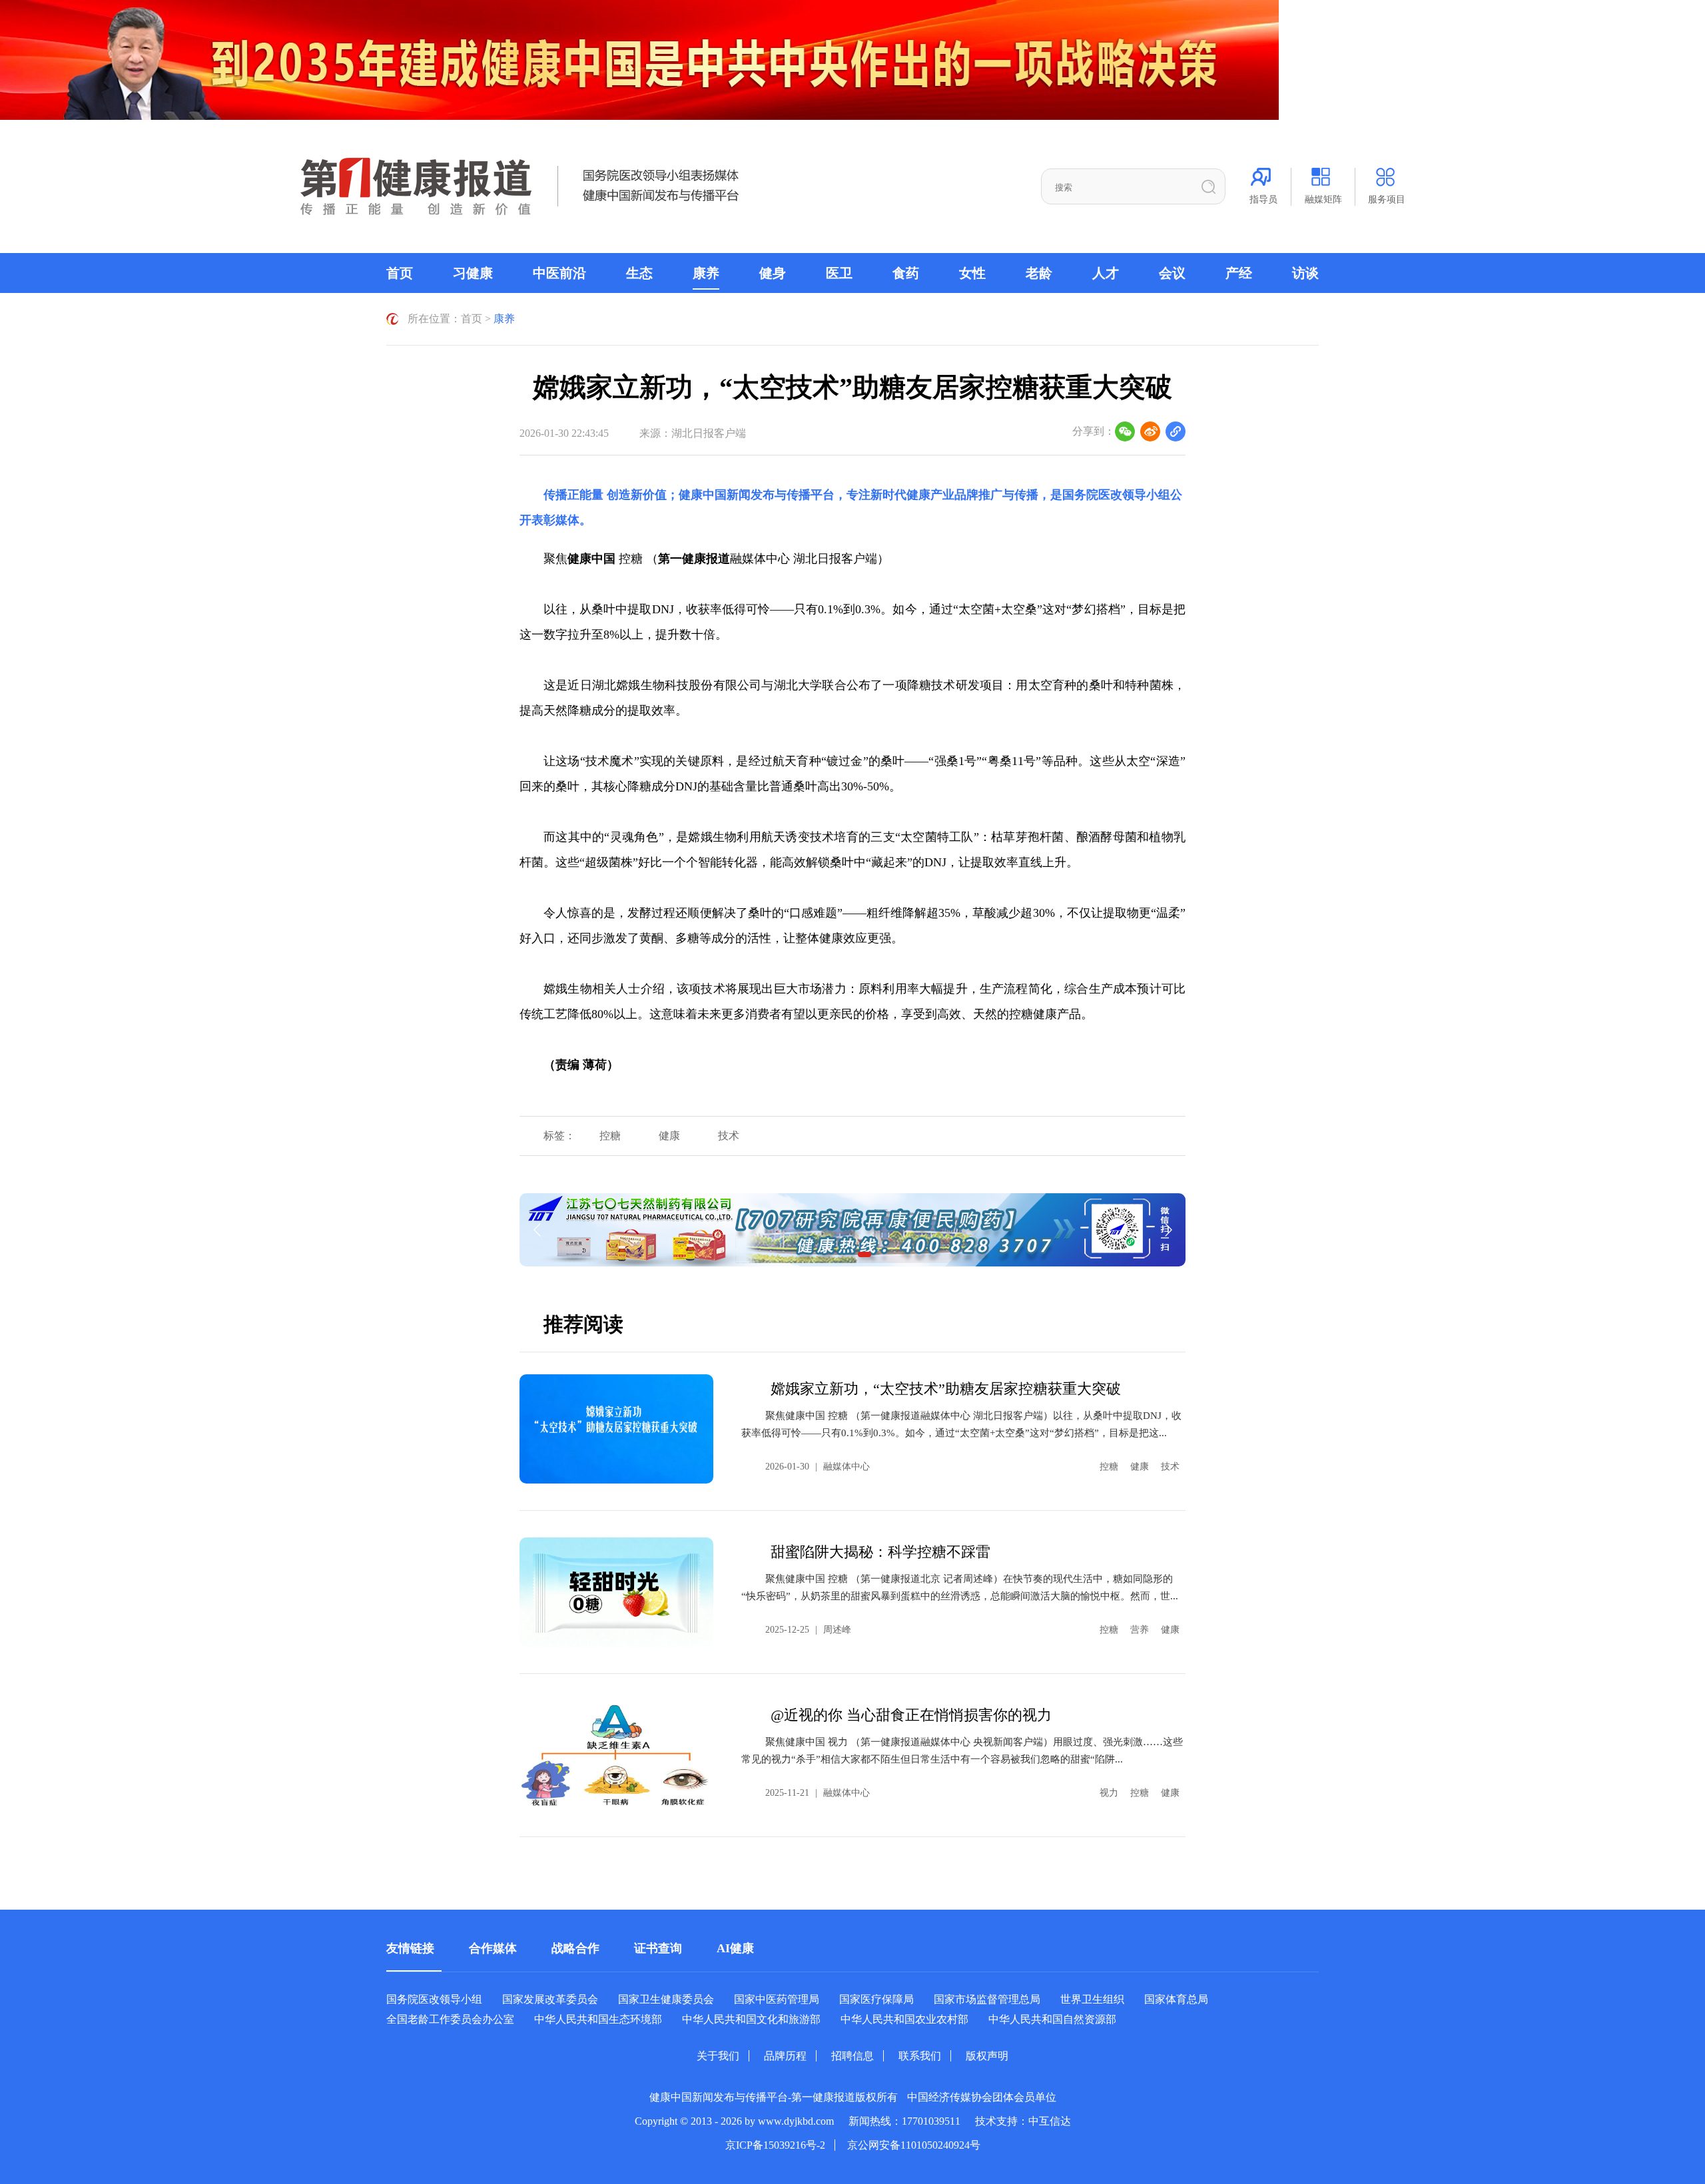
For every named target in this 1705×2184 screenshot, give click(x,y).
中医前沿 (559, 273)
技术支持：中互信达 (1023, 2121)
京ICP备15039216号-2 (775, 2145)
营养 (1140, 1630)
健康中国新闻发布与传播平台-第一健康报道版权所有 (774, 2097)
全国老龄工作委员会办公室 (450, 2019)
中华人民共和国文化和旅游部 (751, 2019)
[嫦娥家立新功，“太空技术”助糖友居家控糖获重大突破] (616, 1429)
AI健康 (735, 1948)
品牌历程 (785, 2056)
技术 (729, 1136)
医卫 (839, 273)
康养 (706, 273)
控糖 (610, 1136)
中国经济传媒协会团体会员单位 (982, 2097)
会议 (1172, 273)
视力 (1109, 1793)
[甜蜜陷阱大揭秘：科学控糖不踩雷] (616, 1592)
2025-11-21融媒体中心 (818, 1793)
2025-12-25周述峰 (808, 1630)
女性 (972, 273)
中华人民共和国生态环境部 (598, 2019)
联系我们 (920, 2056)
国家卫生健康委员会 (666, 1999)
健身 (773, 273)
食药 (906, 273)
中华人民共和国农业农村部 (904, 2019)
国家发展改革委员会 (550, 1999)
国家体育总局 (1176, 1999)
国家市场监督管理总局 (987, 1999)
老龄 (1039, 273)
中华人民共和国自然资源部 (1052, 2019)
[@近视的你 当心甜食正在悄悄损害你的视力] (616, 1755)
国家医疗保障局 (876, 1999)
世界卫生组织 (1092, 1999)
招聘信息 (852, 2056)
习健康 (473, 273)
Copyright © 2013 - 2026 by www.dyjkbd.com (734, 2121)
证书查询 (658, 1948)
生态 (639, 273)
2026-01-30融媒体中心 (818, 1467)
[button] (864, 1254)
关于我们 (718, 2056)
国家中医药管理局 (777, 1999)
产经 (1239, 273)
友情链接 (410, 1948)
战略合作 (575, 1948)
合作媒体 (493, 1948)
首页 (400, 273)
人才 (1106, 273)
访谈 (1305, 273)
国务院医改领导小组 (1116, 495)
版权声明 (987, 2056)
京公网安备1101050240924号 (914, 2145)
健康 (669, 1136)
